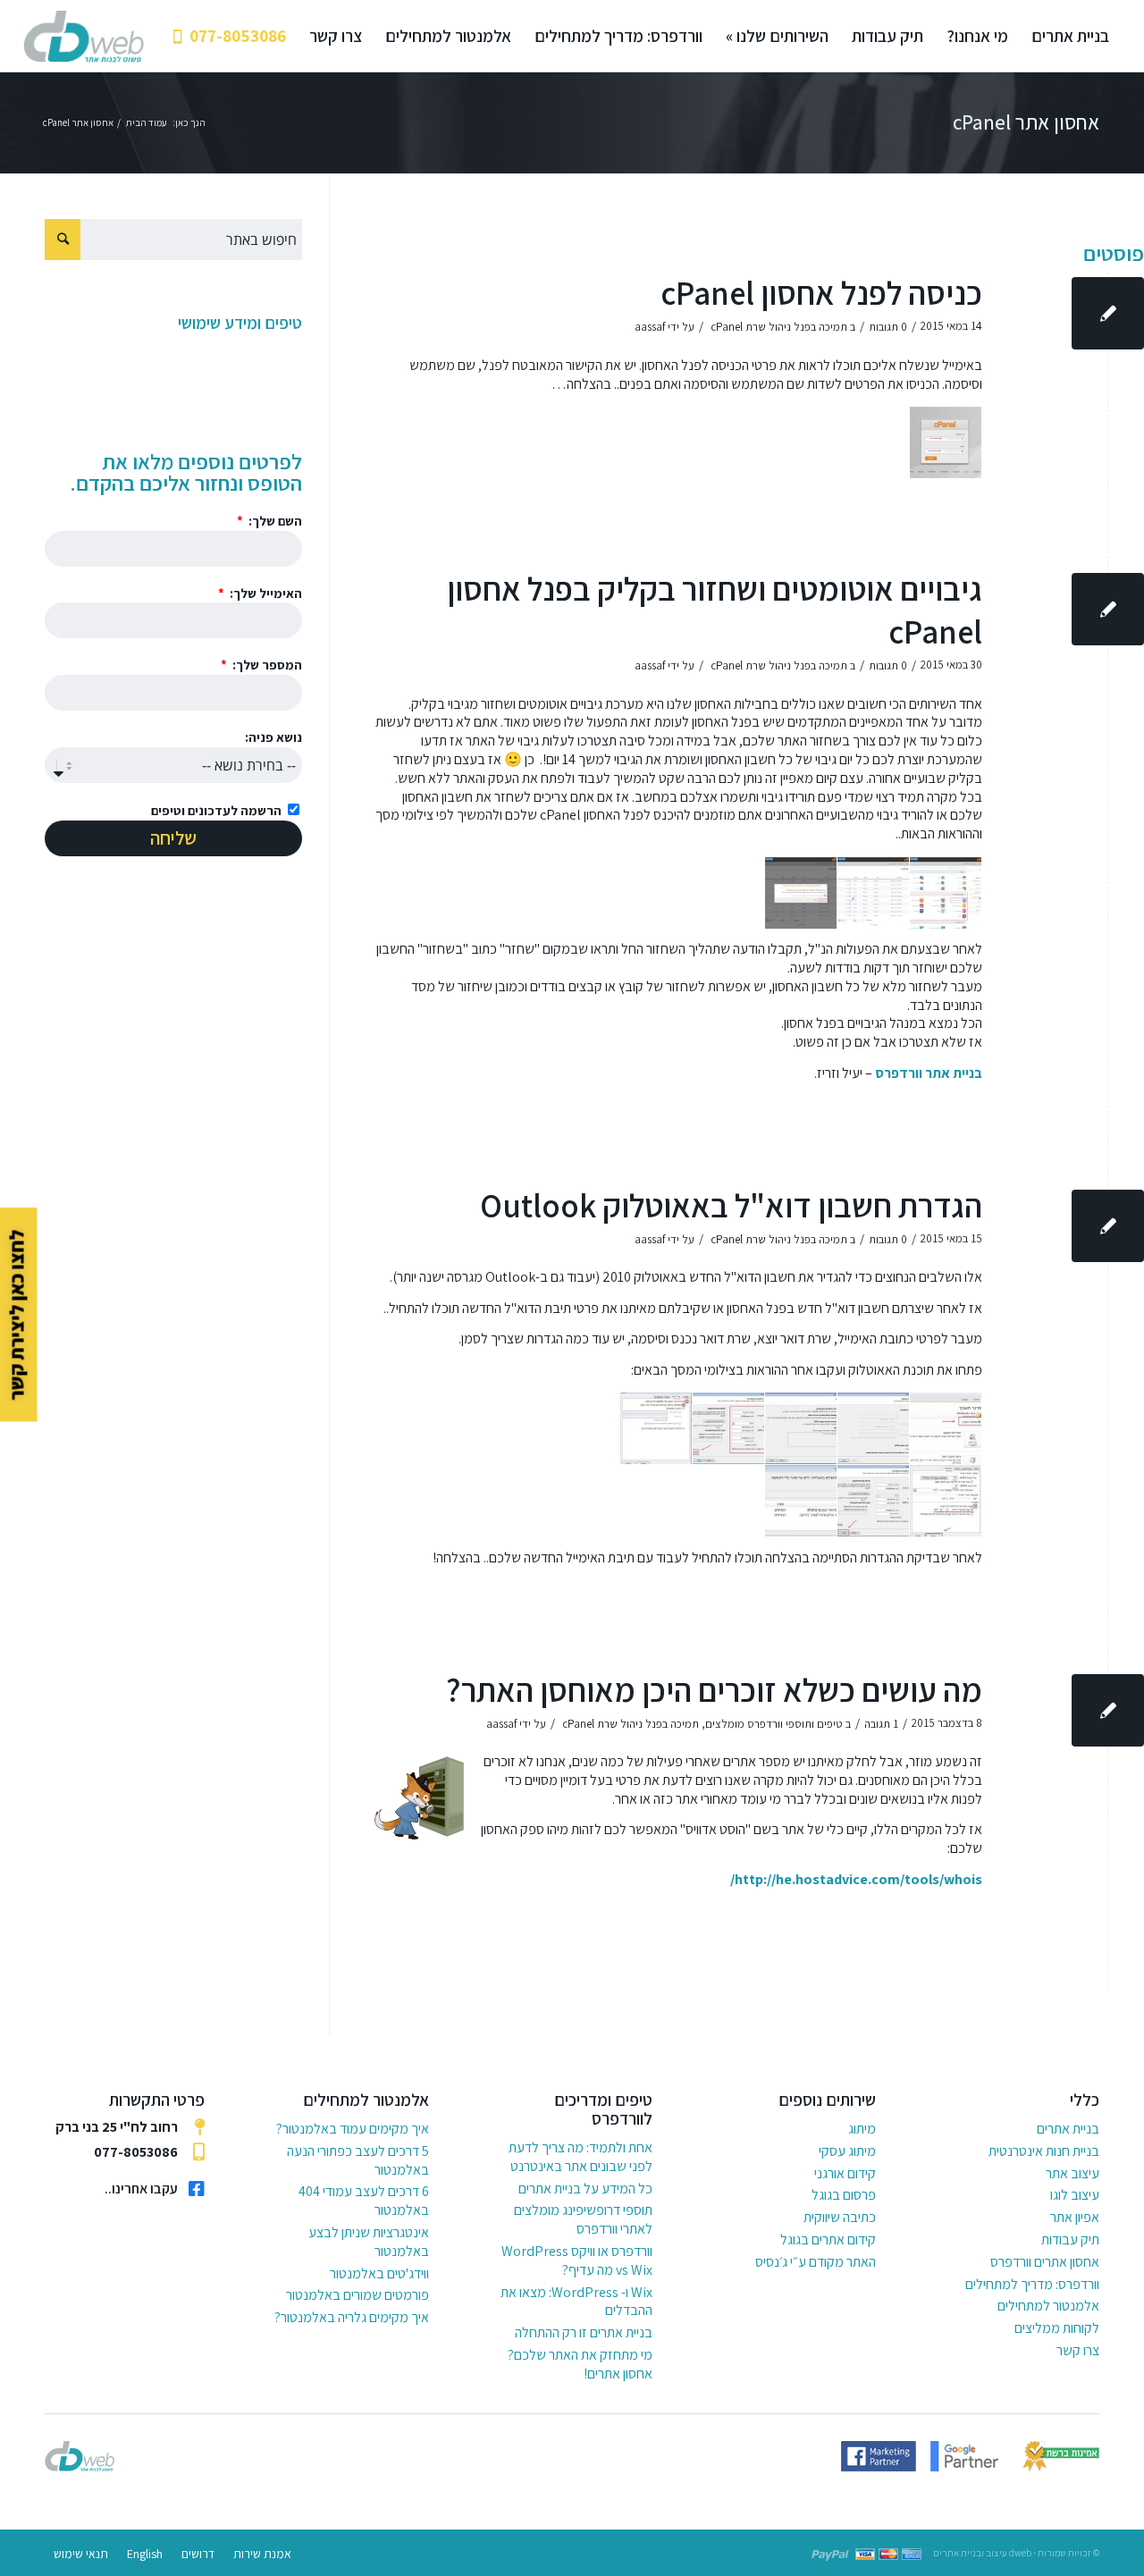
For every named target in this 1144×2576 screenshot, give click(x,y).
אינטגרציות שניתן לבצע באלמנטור (369, 2242)
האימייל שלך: (265, 593)
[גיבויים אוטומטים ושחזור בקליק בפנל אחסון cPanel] (1108, 609)
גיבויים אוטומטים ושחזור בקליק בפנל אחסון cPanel (715, 610)
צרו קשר (1078, 2350)
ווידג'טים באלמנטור (379, 2273)
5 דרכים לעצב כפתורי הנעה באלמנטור (358, 2160)
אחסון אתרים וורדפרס (1045, 2262)
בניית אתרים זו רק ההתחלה (584, 2332)
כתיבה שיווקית (839, 2217)
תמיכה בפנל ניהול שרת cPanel (779, 327)
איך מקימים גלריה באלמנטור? (352, 2317)
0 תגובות (888, 327)
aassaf (650, 327)
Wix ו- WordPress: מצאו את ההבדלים (576, 2302)
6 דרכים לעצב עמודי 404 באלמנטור (364, 2201)
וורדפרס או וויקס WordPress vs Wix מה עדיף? (577, 2260)
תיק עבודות (1070, 2239)
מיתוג (862, 2129)
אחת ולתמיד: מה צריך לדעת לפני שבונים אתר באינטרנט (580, 2157)
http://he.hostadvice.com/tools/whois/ (856, 1879)
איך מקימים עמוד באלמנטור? (353, 2129)
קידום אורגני (845, 2173)
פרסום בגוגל (843, 2195)
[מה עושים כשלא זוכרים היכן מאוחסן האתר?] (1108, 1710)
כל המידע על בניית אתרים (585, 2189)
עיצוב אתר (1072, 2173)
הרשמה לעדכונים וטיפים (216, 810)
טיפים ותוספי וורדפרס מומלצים (774, 1724)
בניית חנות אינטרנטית (1044, 2151)
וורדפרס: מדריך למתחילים (1032, 2284)
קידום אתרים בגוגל (828, 2239)
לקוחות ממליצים (1057, 2328)
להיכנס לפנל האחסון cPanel (615, 815)
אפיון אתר (1075, 2217)
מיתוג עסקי (847, 2151)
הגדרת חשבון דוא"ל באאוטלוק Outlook (731, 1205)
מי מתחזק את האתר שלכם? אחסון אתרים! (580, 2364)
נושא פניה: (273, 737)
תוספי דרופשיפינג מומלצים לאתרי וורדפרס (583, 2219)
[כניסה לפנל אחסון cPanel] (1108, 313)
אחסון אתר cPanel (1026, 122)
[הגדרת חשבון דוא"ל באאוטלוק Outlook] (1108, 1226)
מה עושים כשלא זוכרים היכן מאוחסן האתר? (714, 1690)
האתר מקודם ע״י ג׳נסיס (815, 2262)
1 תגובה (881, 1724)
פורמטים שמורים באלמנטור (357, 2295)
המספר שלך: (266, 665)
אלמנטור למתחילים (1048, 2306)
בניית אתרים (1068, 2129)
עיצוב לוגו (1075, 2195)
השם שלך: (274, 521)
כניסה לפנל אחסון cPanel (821, 293)
